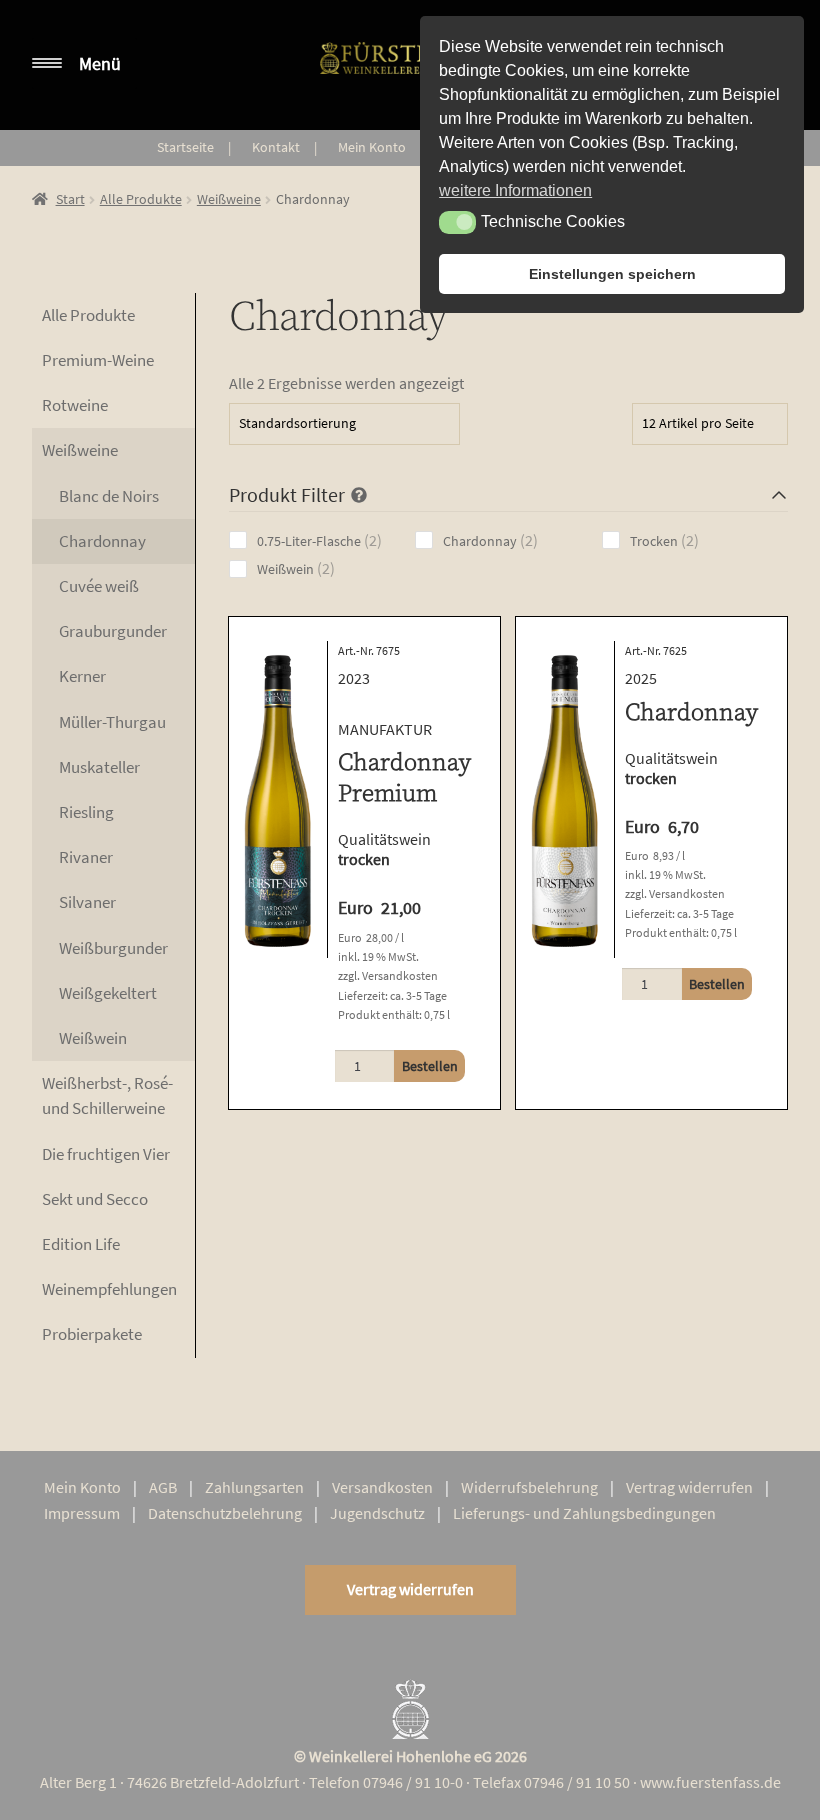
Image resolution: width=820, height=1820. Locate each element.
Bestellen (430, 1066)
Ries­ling (86, 812)
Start (70, 199)
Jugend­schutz (377, 1513)
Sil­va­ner (87, 902)
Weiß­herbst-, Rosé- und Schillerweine (107, 1095)
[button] (457, 222)
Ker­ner (82, 676)
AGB (163, 1487)
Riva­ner (86, 857)
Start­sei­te (185, 147)
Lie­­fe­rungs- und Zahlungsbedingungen (584, 1513)
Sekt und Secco (95, 1199)
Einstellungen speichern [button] (612, 274)
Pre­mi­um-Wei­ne (98, 360)
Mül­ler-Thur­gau (112, 722)
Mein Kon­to (372, 147)
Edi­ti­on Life (81, 1244)
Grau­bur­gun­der (113, 631)
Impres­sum (82, 1513)
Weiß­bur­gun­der (113, 948)
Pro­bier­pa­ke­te (92, 1334)
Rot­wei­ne (75, 405)
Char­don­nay (102, 541)
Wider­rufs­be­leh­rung (529, 1487)
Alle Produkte (141, 199)
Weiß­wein (93, 1038)
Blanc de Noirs (109, 496)
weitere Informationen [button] (515, 190)
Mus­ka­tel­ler (99, 767)
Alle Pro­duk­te (88, 315)
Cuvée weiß (99, 586)
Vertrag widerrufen (410, 1589)
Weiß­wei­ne (80, 450)
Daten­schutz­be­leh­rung (225, 1513)
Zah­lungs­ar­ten (254, 1487)
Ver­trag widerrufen (689, 1487)
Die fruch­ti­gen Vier (106, 1154)
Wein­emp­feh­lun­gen (109, 1289)
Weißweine (229, 199)
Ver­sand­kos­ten (382, 1487)
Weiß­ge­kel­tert (108, 993)
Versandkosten (400, 975)
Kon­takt (276, 147)
